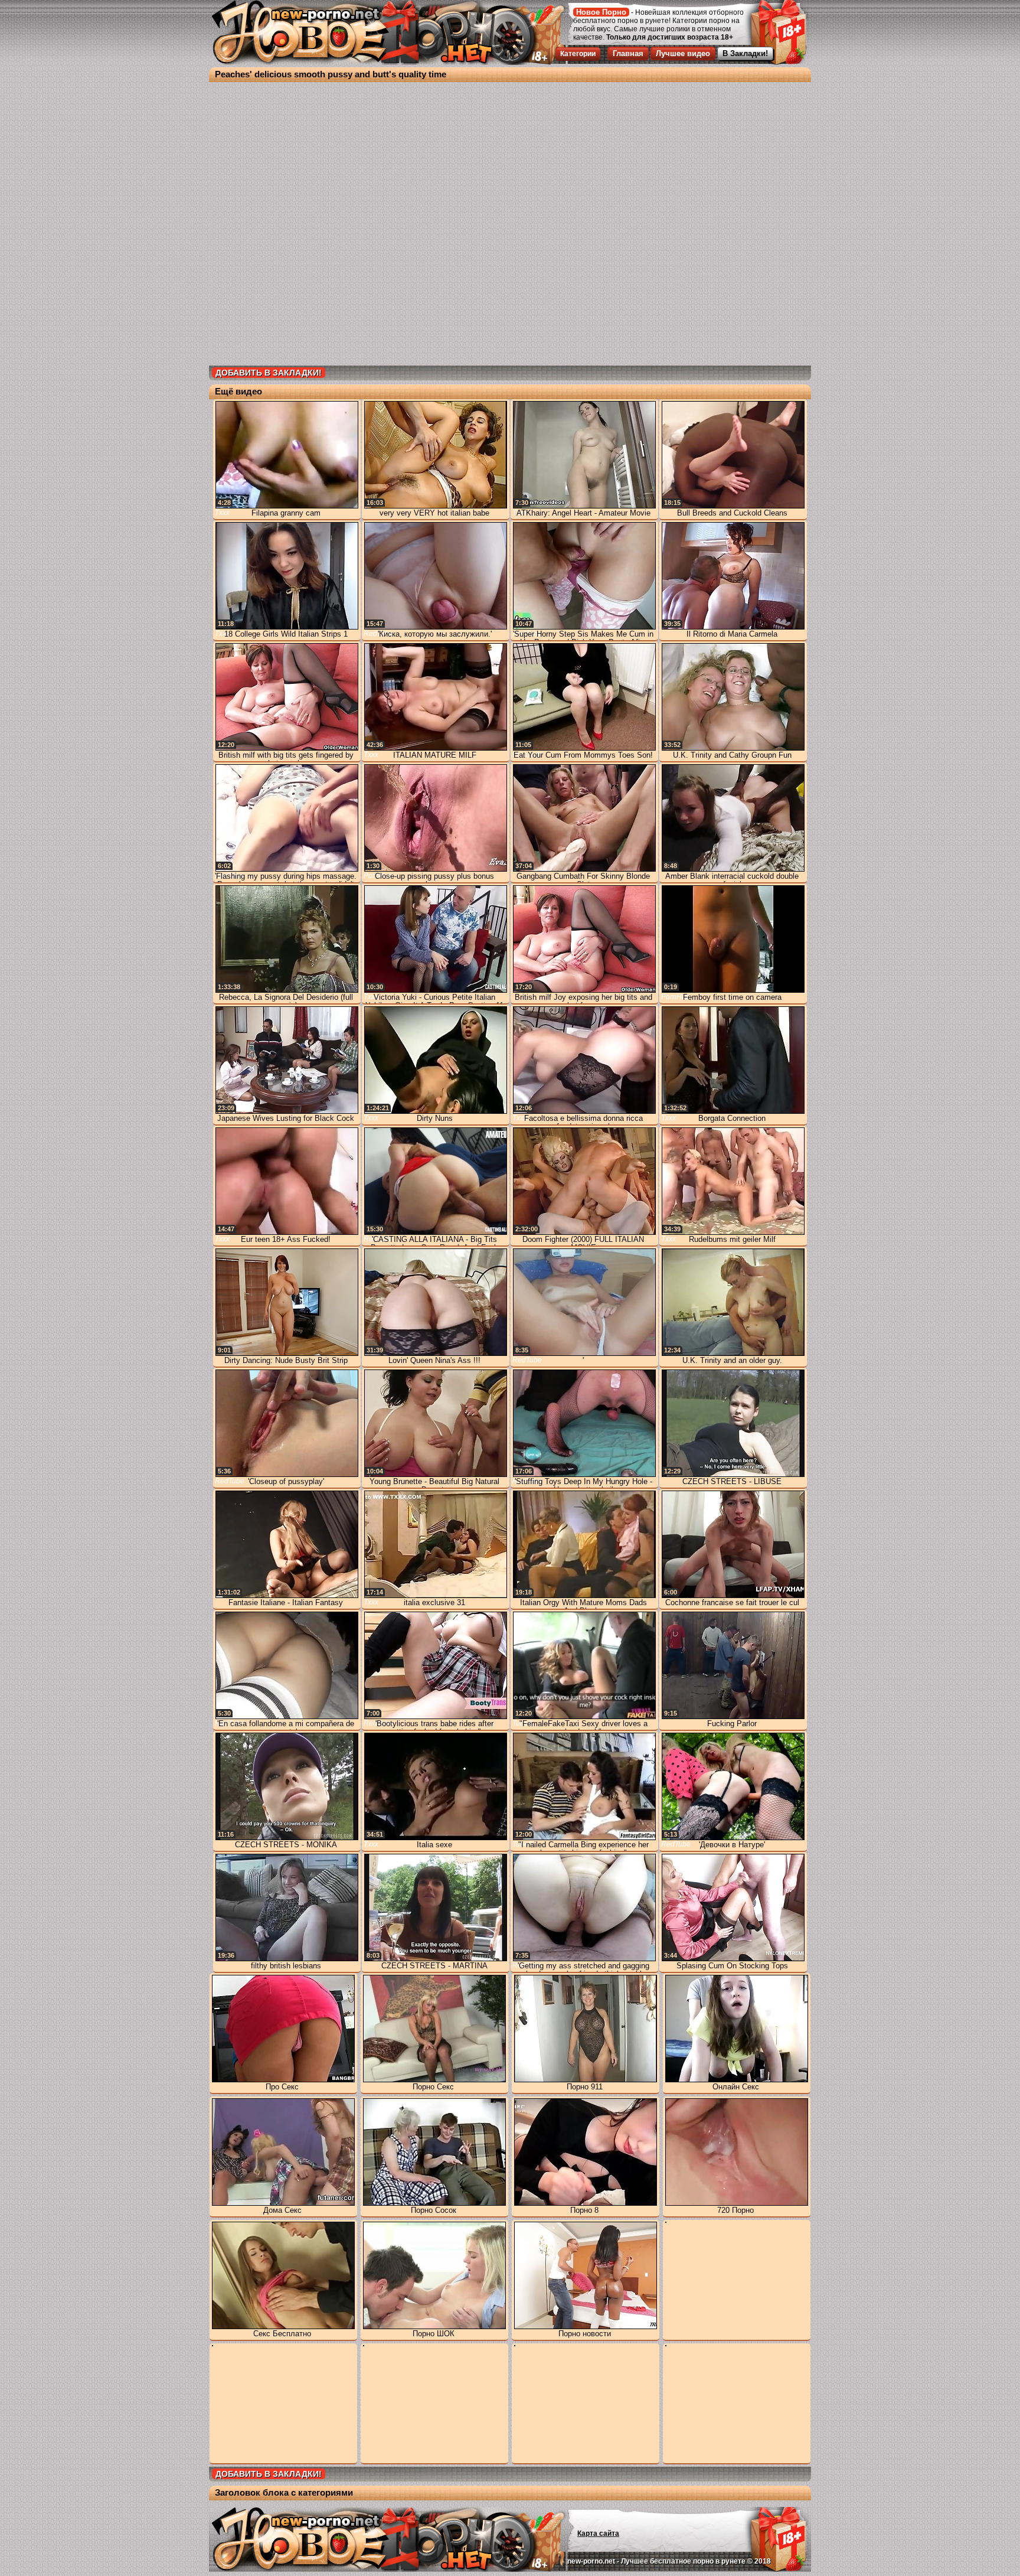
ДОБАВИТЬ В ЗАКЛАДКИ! (269, 373)
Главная (628, 53)
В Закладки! (745, 53)
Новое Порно (601, 12)
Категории (578, 54)
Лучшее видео (683, 53)
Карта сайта (598, 2533)
